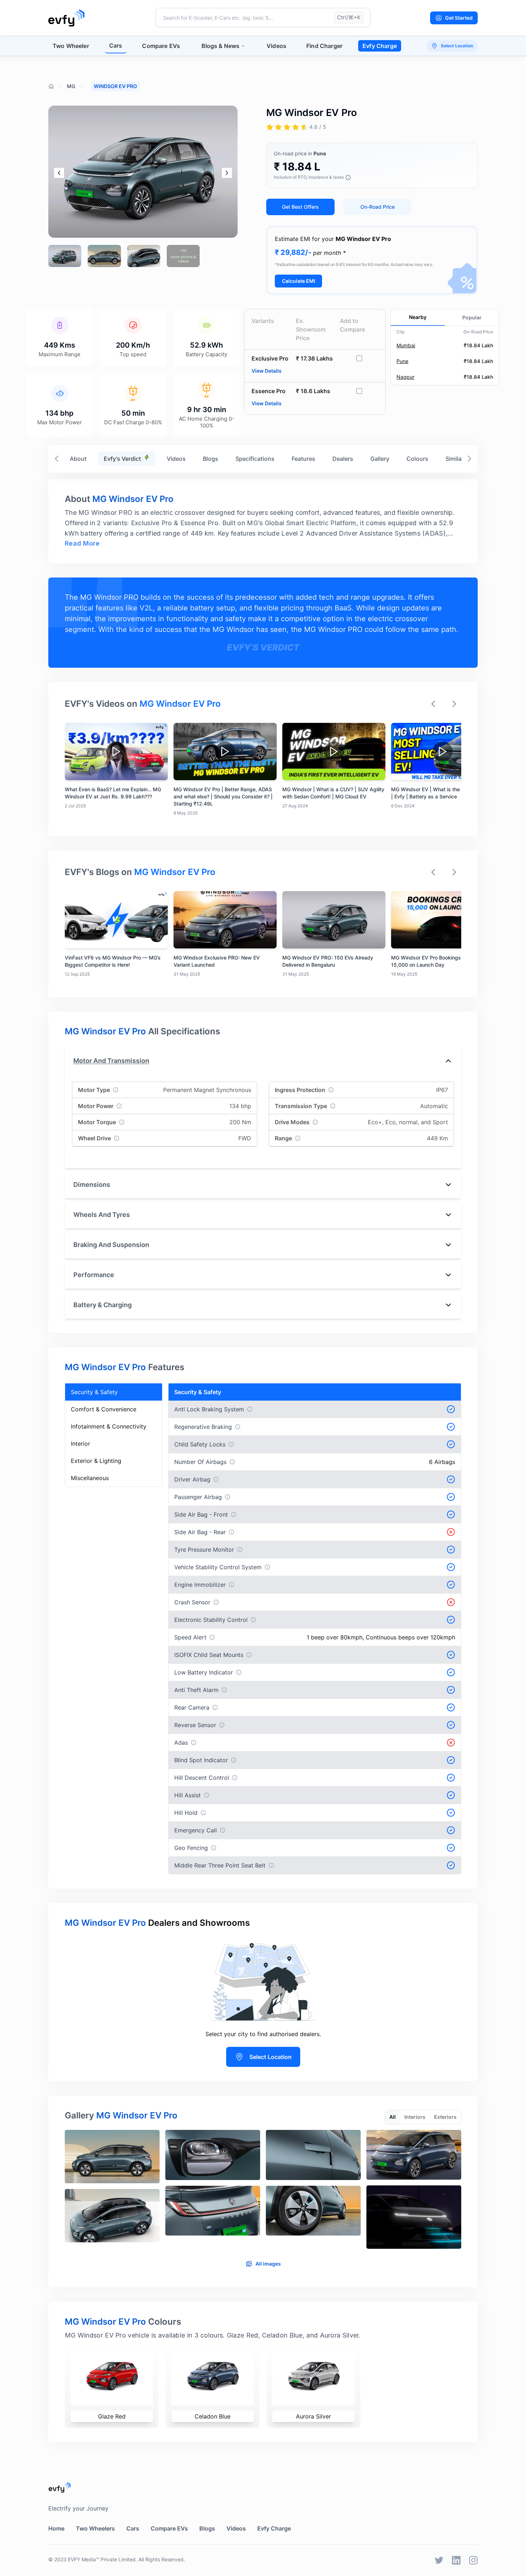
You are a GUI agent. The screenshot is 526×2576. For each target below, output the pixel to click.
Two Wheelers (95, 2528)
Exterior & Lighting (96, 1461)
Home (56, 2528)
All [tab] (393, 2117)
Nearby (418, 317)
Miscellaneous (90, 1478)
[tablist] (423, 2117)
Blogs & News (220, 46)
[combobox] (263, 18)
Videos (276, 46)
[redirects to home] (66, 18)
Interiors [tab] (415, 2117)
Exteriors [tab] (445, 2117)
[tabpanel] (263, 2192)
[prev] (59, 173)
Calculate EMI (299, 281)
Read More (82, 543)
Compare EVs (161, 46)
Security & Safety (94, 1392)
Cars (116, 45)
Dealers (343, 459)
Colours (417, 459)
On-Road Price (378, 207)
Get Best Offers (300, 207)
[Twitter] (439, 2560)
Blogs (211, 459)
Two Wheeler (71, 46)
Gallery (380, 459)
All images (268, 2264)
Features (303, 459)
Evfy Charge (380, 46)
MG (71, 86)
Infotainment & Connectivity (109, 1426)
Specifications (255, 459)
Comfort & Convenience (104, 1409)
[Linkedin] (456, 2560)
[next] (227, 173)
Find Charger (324, 46)
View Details (267, 371)
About (78, 459)
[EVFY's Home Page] (263, 2487)
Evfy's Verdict (122, 459)
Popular (472, 317)
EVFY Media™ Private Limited (102, 2559)
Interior (81, 1444)
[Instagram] (473, 2560)
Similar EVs (461, 459)
